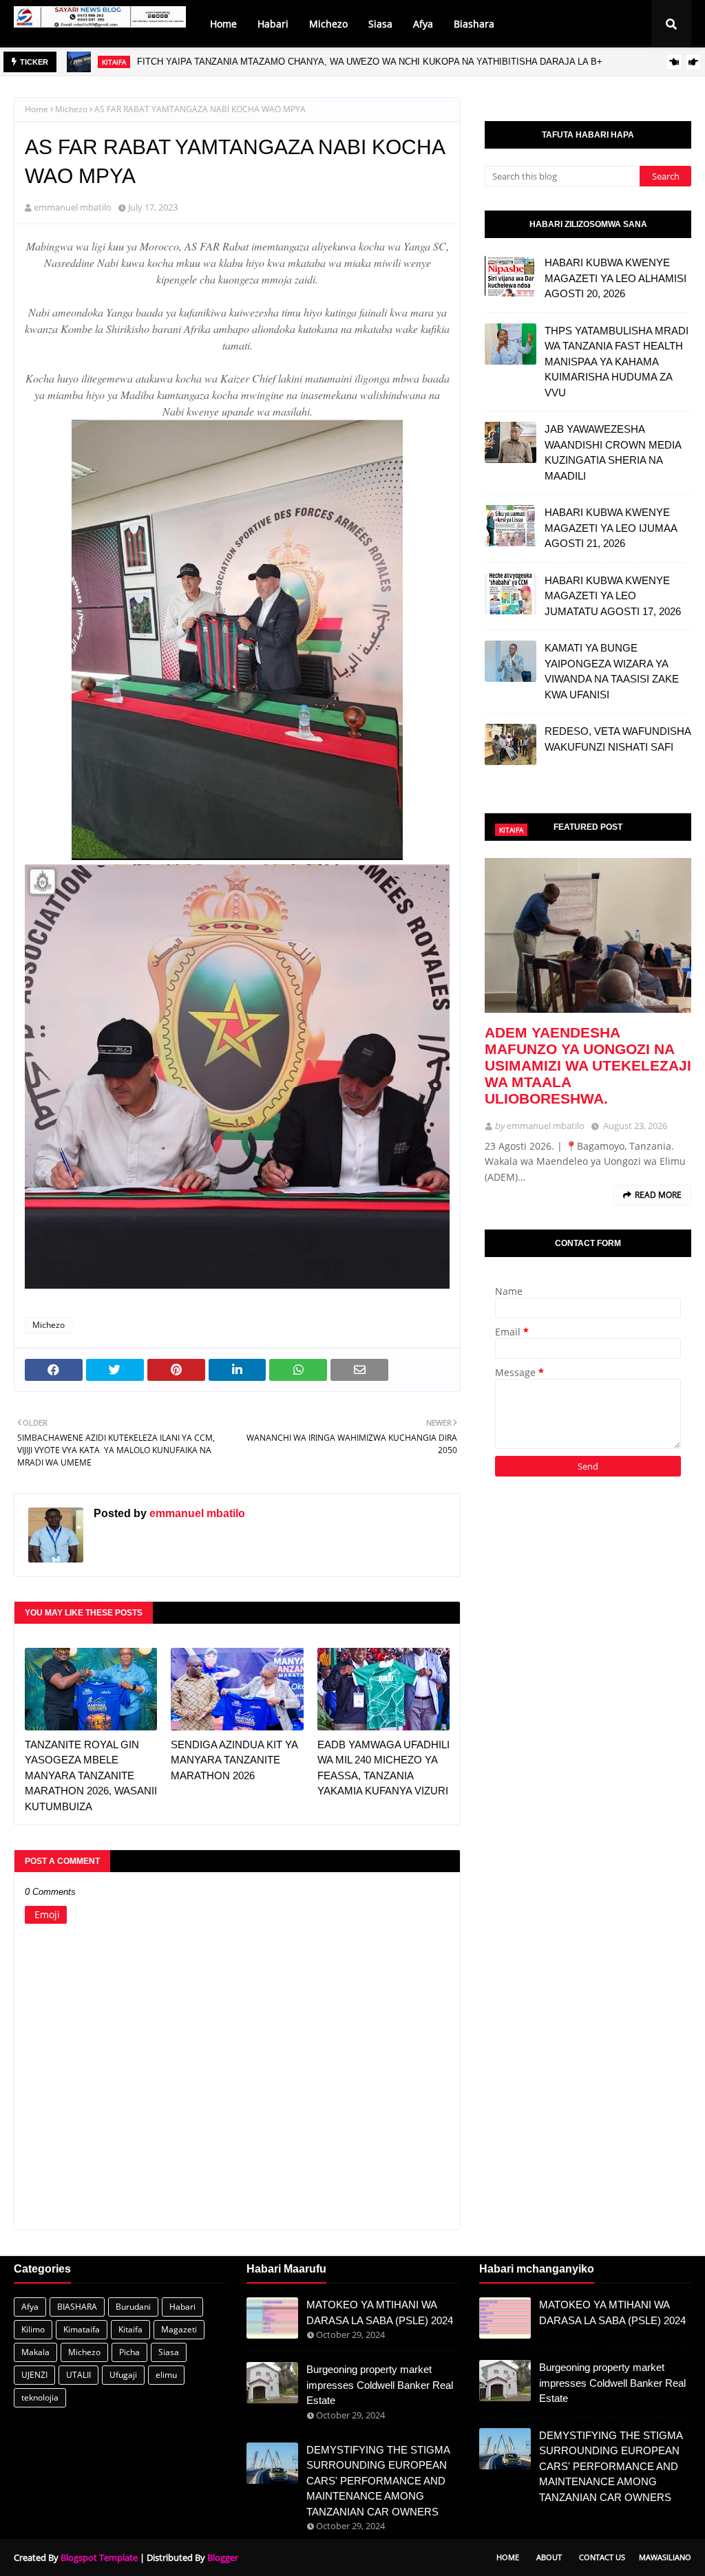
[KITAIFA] (588, 935)
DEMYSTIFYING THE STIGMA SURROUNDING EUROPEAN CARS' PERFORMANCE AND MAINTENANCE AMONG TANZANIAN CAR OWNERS (378, 2481)
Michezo (71, 109)
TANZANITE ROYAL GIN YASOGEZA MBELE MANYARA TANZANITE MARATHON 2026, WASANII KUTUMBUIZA (91, 1775)
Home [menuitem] (223, 24)
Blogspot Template (99, 2557)
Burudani (133, 2307)
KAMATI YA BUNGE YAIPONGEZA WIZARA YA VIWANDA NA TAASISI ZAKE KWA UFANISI (612, 671)
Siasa (169, 2352)
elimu (166, 2375)
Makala (35, 2352)
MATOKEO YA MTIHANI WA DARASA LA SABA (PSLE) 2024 (380, 2312)
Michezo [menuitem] (328, 24)
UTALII (78, 2375)
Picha (129, 2352)
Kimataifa (82, 2329)
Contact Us (602, 2557)
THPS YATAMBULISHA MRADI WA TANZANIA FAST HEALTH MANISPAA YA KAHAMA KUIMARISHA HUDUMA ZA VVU (617, 362)
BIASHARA (77, 2307)
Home (36, 109)
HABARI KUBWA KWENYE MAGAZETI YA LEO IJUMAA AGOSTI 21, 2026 (611, 528)
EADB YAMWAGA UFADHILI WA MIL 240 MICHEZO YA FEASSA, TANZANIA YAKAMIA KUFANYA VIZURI (383, 1768)
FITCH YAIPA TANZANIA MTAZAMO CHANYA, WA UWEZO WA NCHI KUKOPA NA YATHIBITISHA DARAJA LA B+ (370, 62)
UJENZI (34, 2375)
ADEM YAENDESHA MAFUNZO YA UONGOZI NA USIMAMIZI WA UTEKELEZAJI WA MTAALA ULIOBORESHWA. (588, 1065)
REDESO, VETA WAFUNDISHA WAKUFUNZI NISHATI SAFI (618, 739)
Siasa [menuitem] (380, 24)
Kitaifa (130, 2329)
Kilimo (33, 2329)
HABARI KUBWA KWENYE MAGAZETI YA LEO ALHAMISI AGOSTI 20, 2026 (615, 278)
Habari (182, 2307)
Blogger (223, 2557)
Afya (30, 2307)
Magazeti (179, 2329)
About (549, 2557)
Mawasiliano (665, 2557)
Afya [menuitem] (423, 24)
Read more (658, 1195)
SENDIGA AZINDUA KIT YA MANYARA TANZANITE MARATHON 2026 (234, 1760)
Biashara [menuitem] (474, 24)
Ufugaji (123, 2375)
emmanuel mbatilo (73, 207)
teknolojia (40, 2397)
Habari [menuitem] (273, 24)
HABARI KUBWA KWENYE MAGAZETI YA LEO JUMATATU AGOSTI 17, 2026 (613, 596)
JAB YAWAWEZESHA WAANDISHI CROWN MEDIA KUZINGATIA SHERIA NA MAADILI (613, 452)
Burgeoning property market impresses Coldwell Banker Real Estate (380, 2385)
